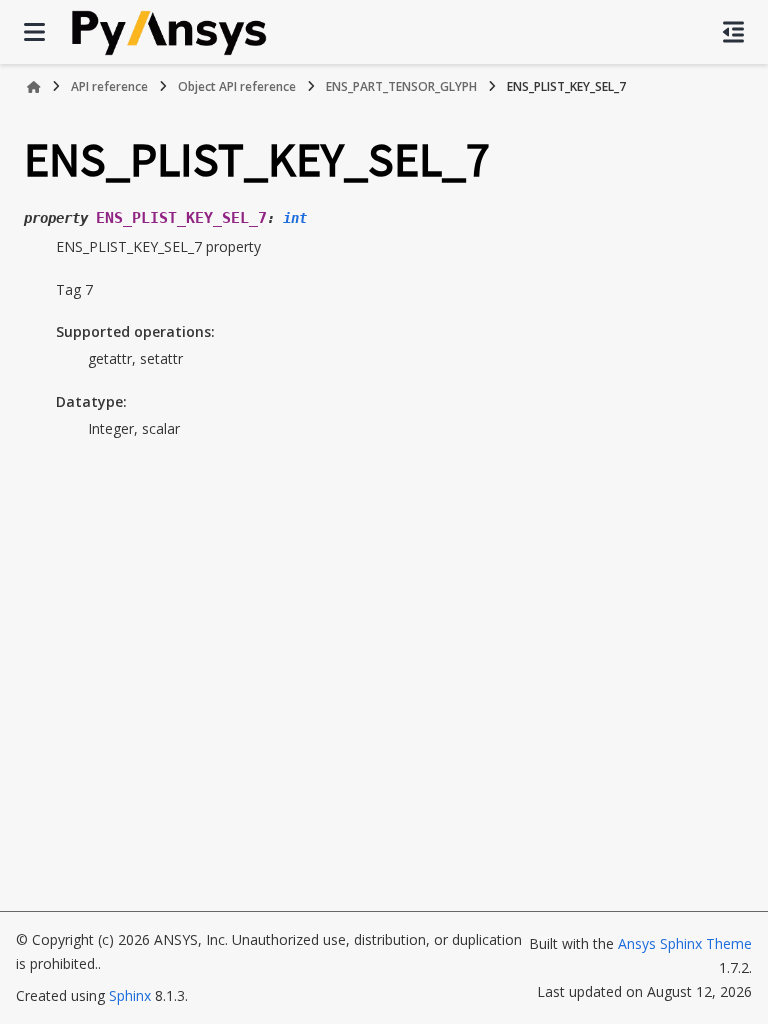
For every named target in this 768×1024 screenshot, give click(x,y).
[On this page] (733, 32)
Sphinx (130, 995)
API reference (109, 86)
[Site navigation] (34, 32)
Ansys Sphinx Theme (685, 943)
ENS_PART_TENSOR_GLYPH (401, 86)
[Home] (34, 87)
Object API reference (237, 86)
